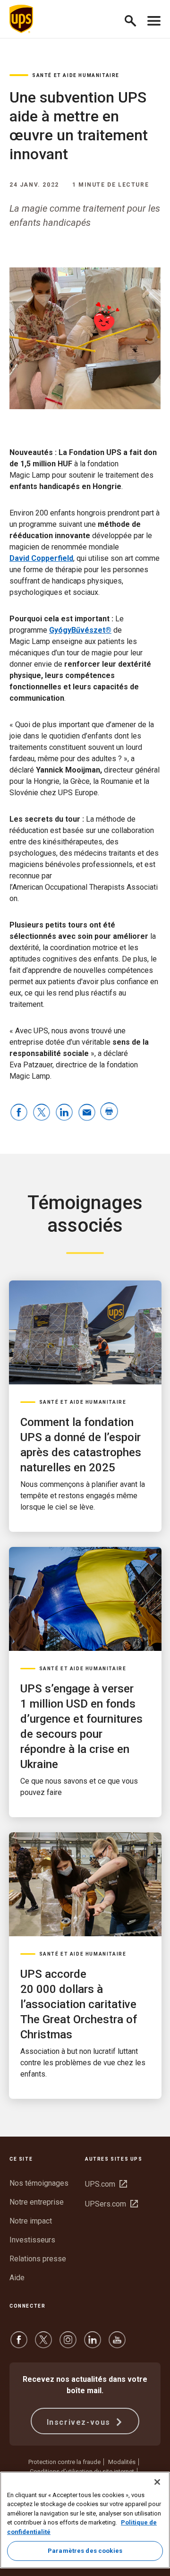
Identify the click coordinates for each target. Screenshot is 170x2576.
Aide (17, 2278)
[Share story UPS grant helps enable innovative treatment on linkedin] (64, 1113)
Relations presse (38, 2259)
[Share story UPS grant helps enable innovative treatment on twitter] (42, 1113)
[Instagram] (68, 2344)
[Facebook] (19, 2344)
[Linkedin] (93, 2344)
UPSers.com (111, 2204)
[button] (134, 19)
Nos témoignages (39, 2183)
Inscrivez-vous (80, 2422)
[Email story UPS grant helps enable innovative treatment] (87, 1113)
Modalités (122, 2462)
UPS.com (106, 2184)
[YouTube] (117, 2344)
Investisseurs (32, 2240)
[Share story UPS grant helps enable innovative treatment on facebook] (19, 1113)
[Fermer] (157, 2482)
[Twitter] (43, 2344)
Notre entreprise (37, 2202)
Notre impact (31, 2221)
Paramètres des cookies (85, 2551)
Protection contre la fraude (64, 2462)
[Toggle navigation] (154, 19)
